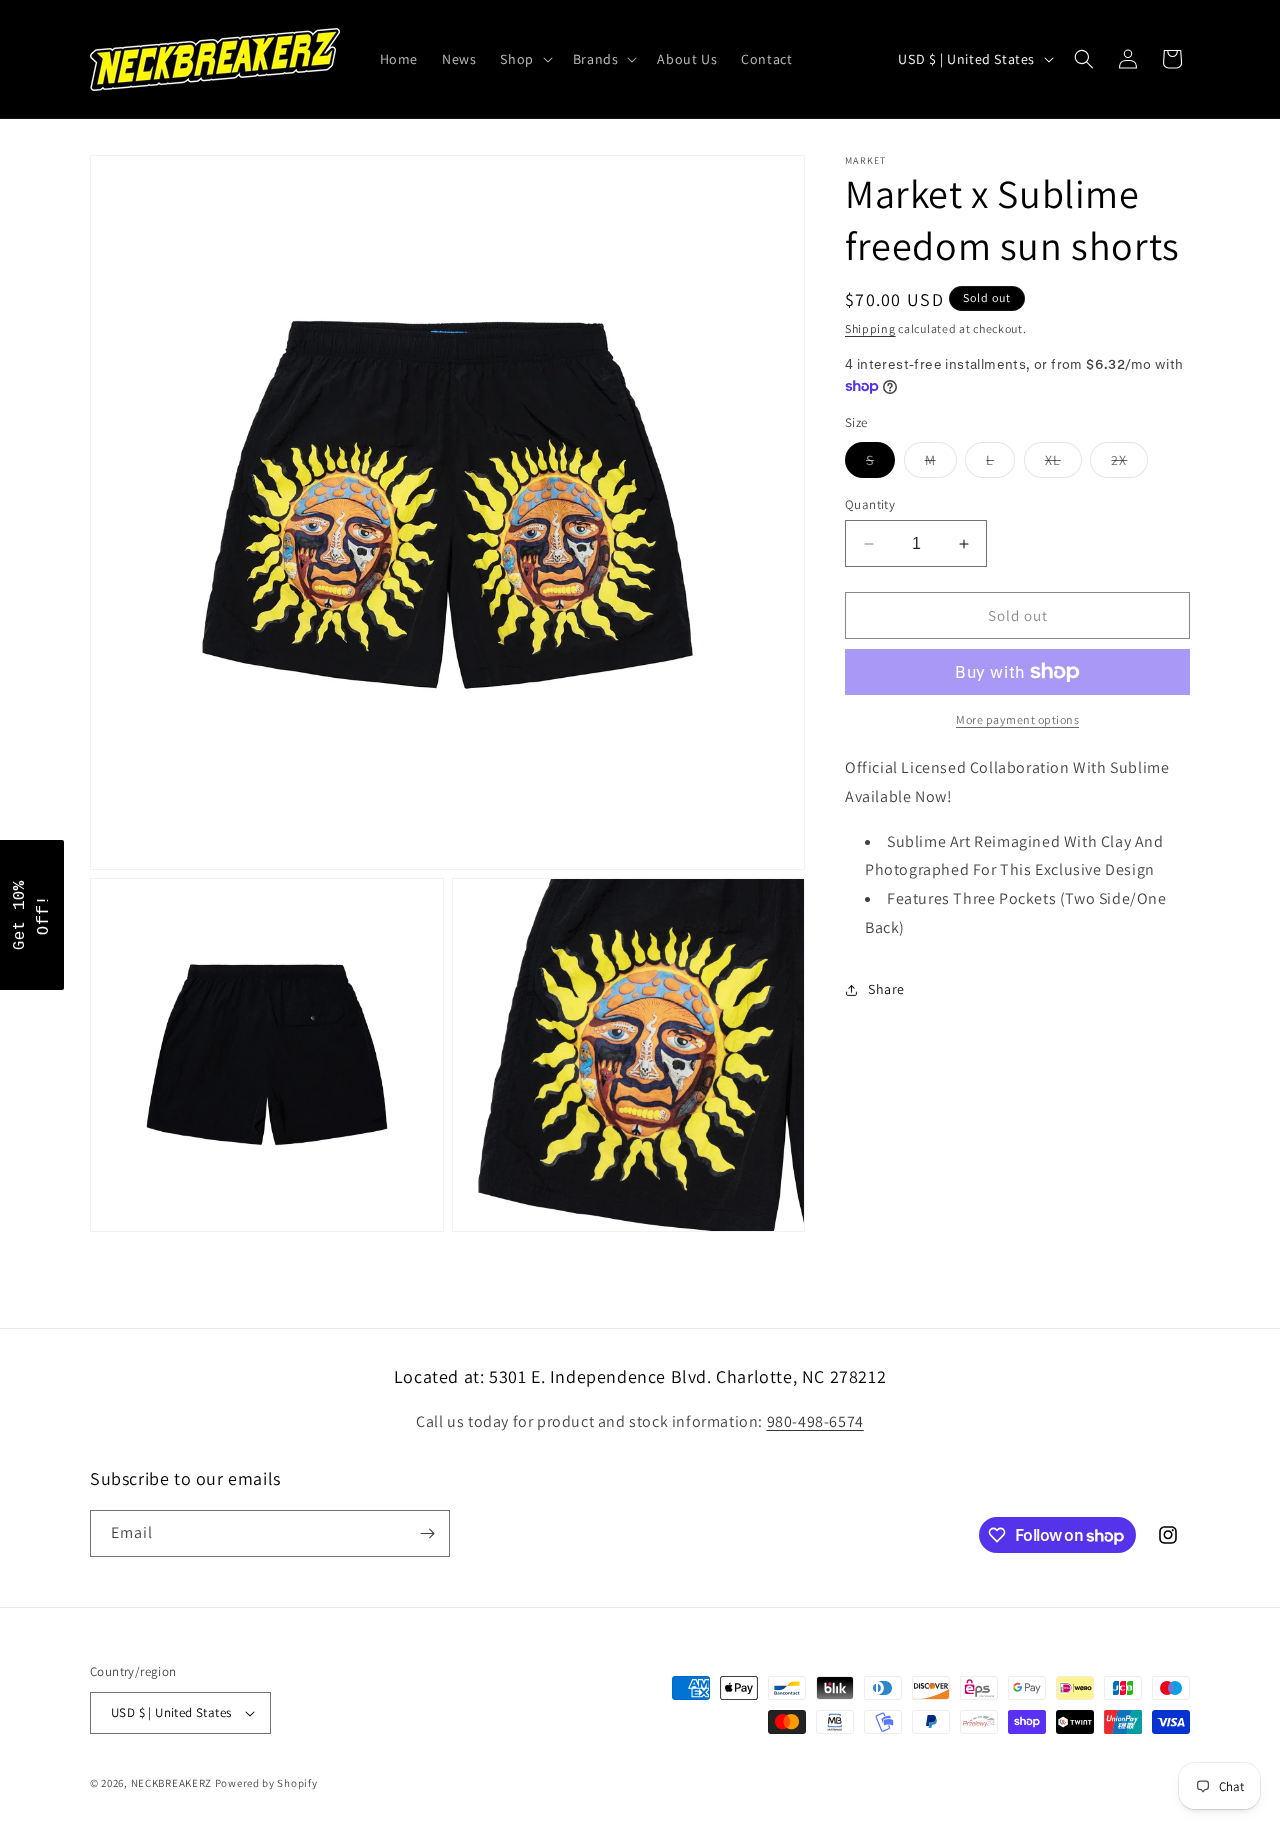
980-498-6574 (815, 1421)
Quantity (870, 504)
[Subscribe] (427, 1533)
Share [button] (886, 989)
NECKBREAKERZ (171, 1783)
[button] (524, 59)
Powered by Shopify (266, 1783)
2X (1129, 464)
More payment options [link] (1017, 719)
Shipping (870, 328)
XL (1063, 464)
